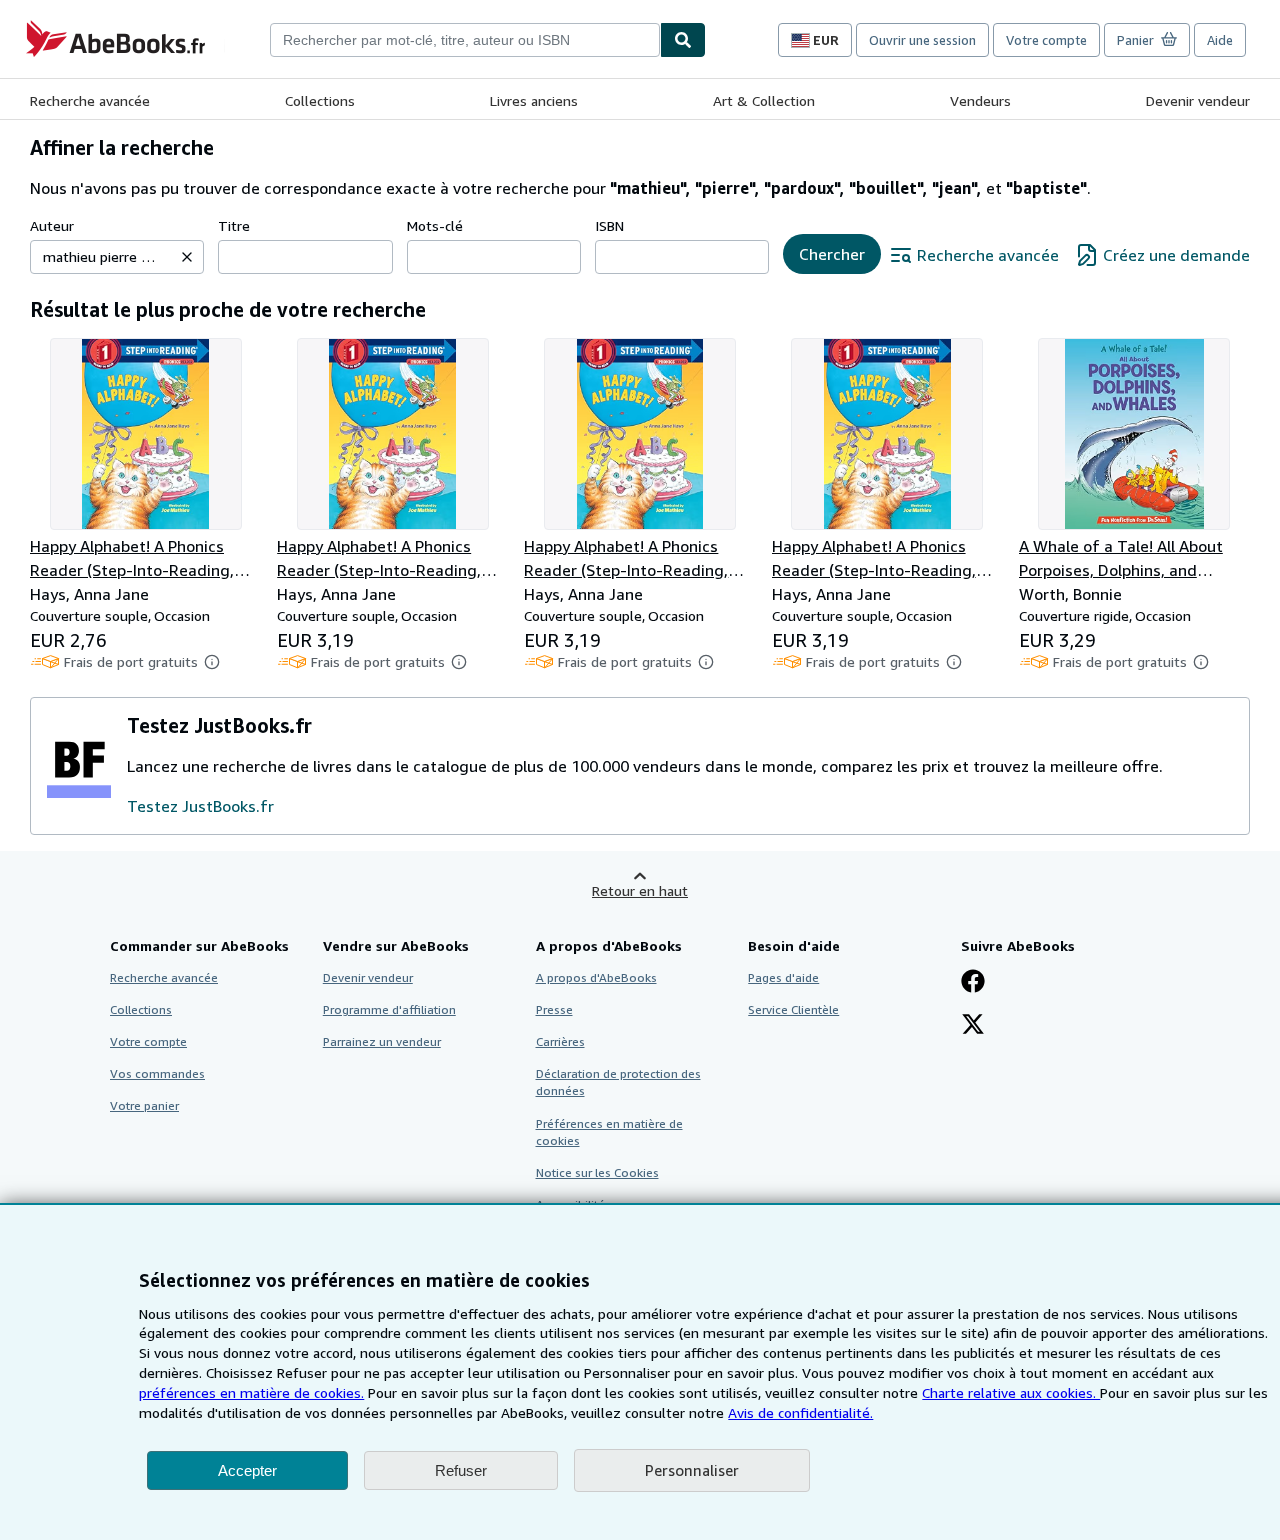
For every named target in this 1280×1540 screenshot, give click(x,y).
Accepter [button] (247, 1470)
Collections (320, 100)
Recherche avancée (90, 100)
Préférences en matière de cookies (609, 1132)
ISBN (609, 225)
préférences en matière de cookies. (251, 1392)
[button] (187, 257)
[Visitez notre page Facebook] (973, 983)
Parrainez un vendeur (382, 1041)
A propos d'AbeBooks (596, 977)
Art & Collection (764, 100)
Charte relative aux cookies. (1011, 1392)
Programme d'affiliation (389, 1009)
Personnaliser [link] (692, 1470)
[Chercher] (683, 40)
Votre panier (144, 1105)
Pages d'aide (783, 977)
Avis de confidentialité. (800, 1412)
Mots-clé (435, 225)
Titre (234, 225)
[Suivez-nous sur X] (973, 1026)
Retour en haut (640, 890)
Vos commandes (157, 1073)
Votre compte (1046, 40)
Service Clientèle (793, 1009)
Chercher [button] (832, 254)
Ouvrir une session (922, 40)
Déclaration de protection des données (618, 1082)
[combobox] (465, 40)
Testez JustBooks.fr (200, 806)
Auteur (52, 225)
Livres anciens (534, 100)
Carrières (560, 1041)
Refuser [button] (461, 1470)
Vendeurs (980, 100)
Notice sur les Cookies (597, 1172)
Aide (1220, 40)
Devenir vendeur (1198, 100)
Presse (554, 1009)
